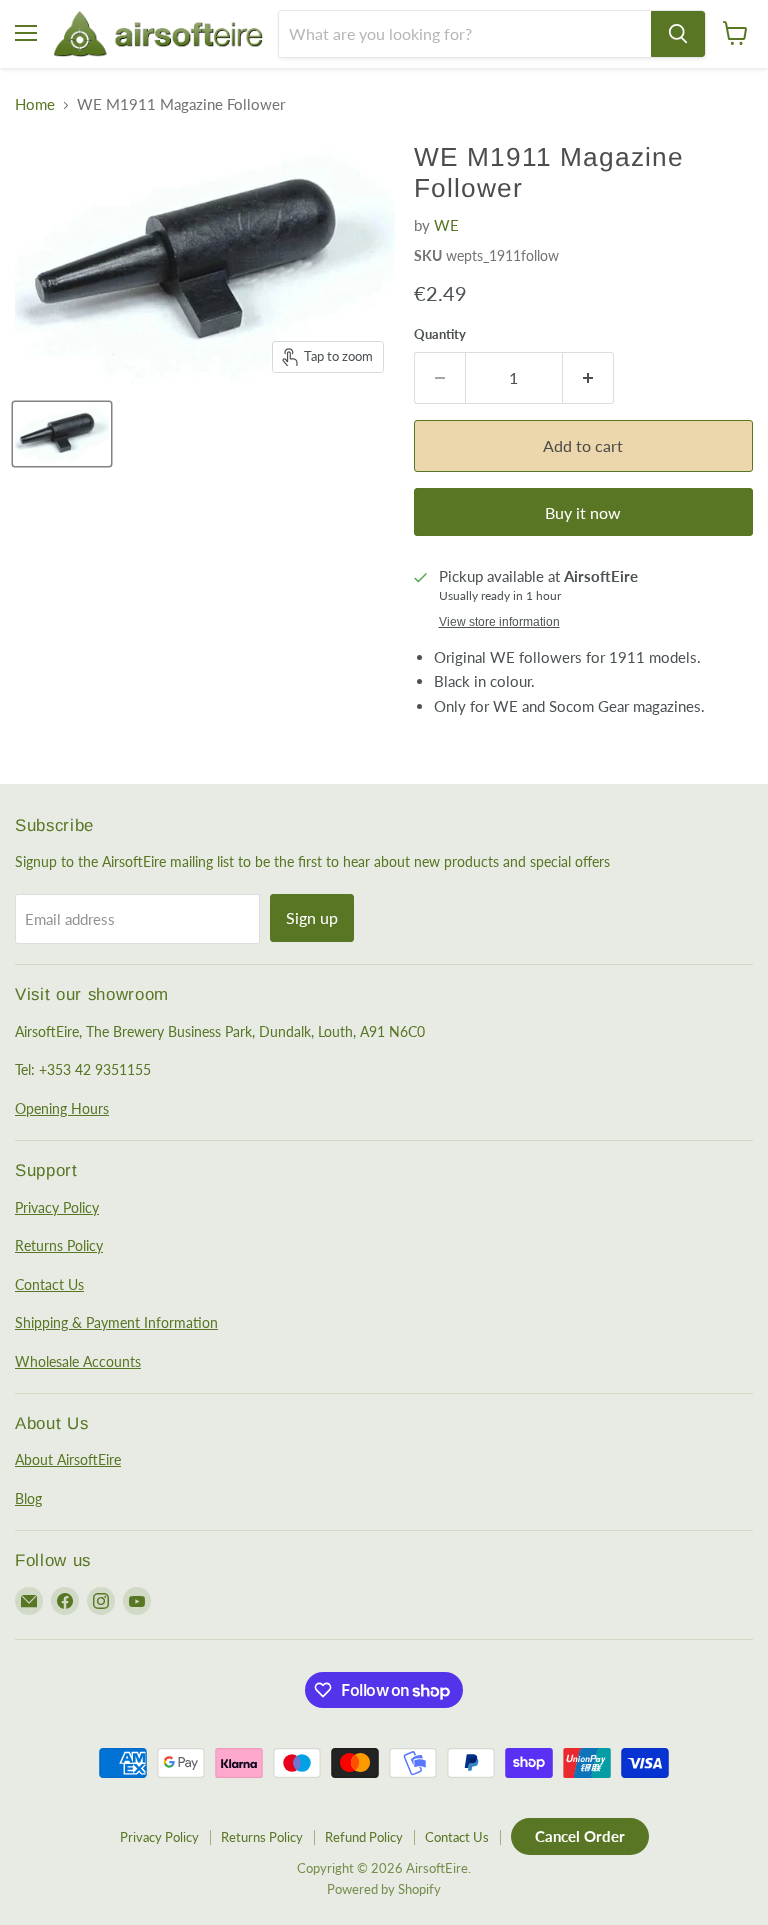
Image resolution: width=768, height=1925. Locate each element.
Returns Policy (59, 1245)
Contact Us (49, 1284)
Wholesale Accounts (78, 1361)
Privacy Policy (57, 1207)
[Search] (678, 34)
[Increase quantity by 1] (588, 378)
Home (35, 104)
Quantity (440, 334)
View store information (499, 622)
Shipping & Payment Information (116, 1322)
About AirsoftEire (68, 1459)
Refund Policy (364, 1837)
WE (446, 225)
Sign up (312, 917)
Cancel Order (580, 1836)
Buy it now (583, 512)
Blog (28, 1498)
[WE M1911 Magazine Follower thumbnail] (62, 434)
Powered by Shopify (384, 1889)
